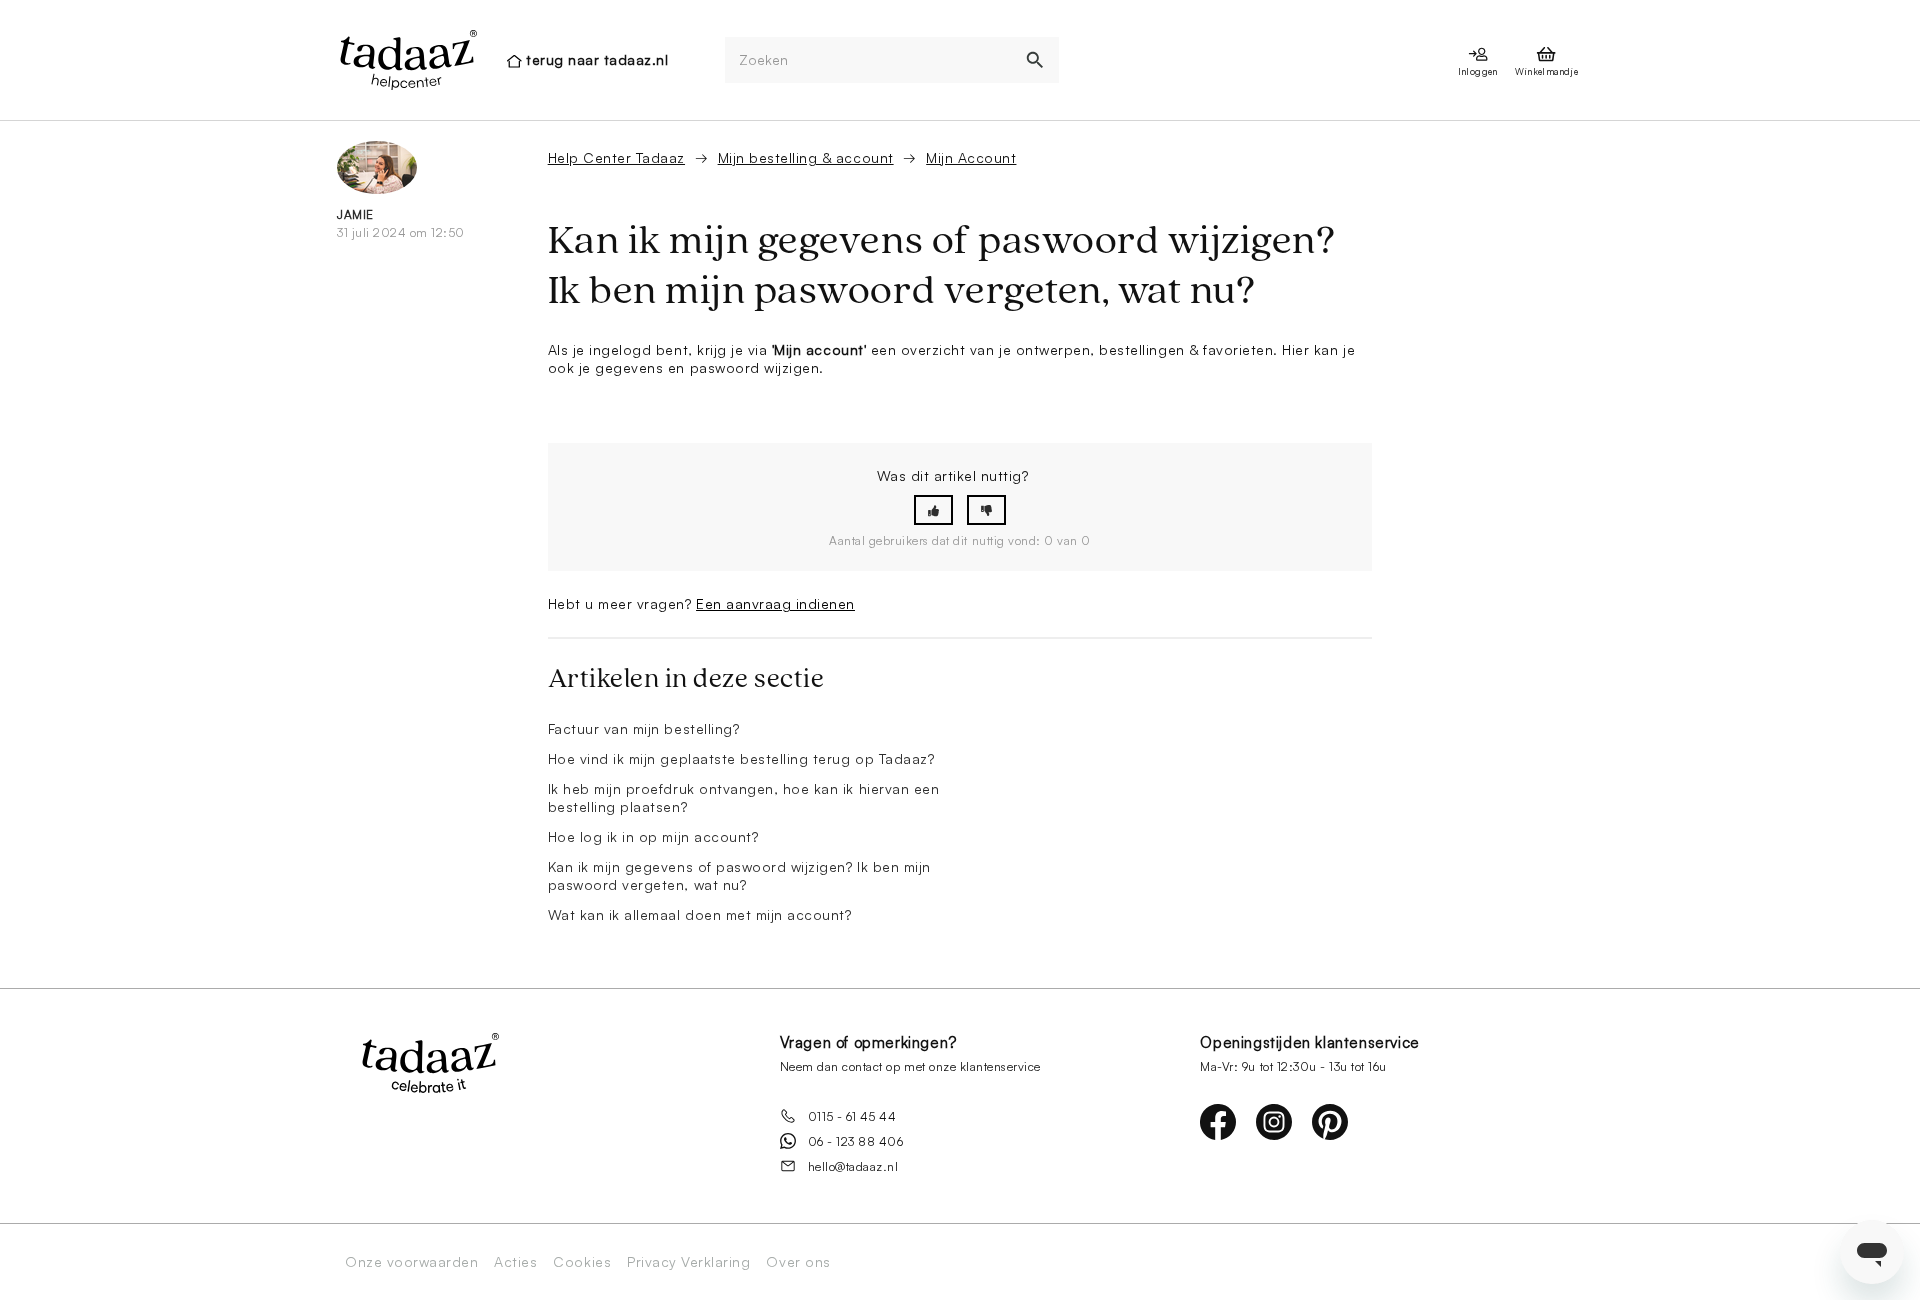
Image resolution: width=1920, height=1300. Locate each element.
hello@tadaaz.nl (853, 1166)
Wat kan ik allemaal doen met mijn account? (700, 914)
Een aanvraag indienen (775, 603)
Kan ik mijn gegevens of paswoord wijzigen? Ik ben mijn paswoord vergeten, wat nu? (739, 875)
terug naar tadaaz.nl (597, 59)
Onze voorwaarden (411, 1262)
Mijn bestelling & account (806, 157)
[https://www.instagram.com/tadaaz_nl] (1274, 1122)
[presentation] (407, 60)
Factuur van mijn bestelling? (644, 728)
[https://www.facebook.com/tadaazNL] (1218, 1122)
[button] (933, 510)
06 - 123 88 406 (856, 1141)
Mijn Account (971, 157)
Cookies (582, 1262)
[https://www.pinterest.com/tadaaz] (1330, 1122)
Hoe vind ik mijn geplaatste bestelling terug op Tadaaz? (741, 758)
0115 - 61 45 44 (852, 1116)
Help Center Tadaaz (616, 157)
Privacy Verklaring (688, 1262)
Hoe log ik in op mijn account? (653, 836)
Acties (515, 1262)
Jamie (355, 214)
